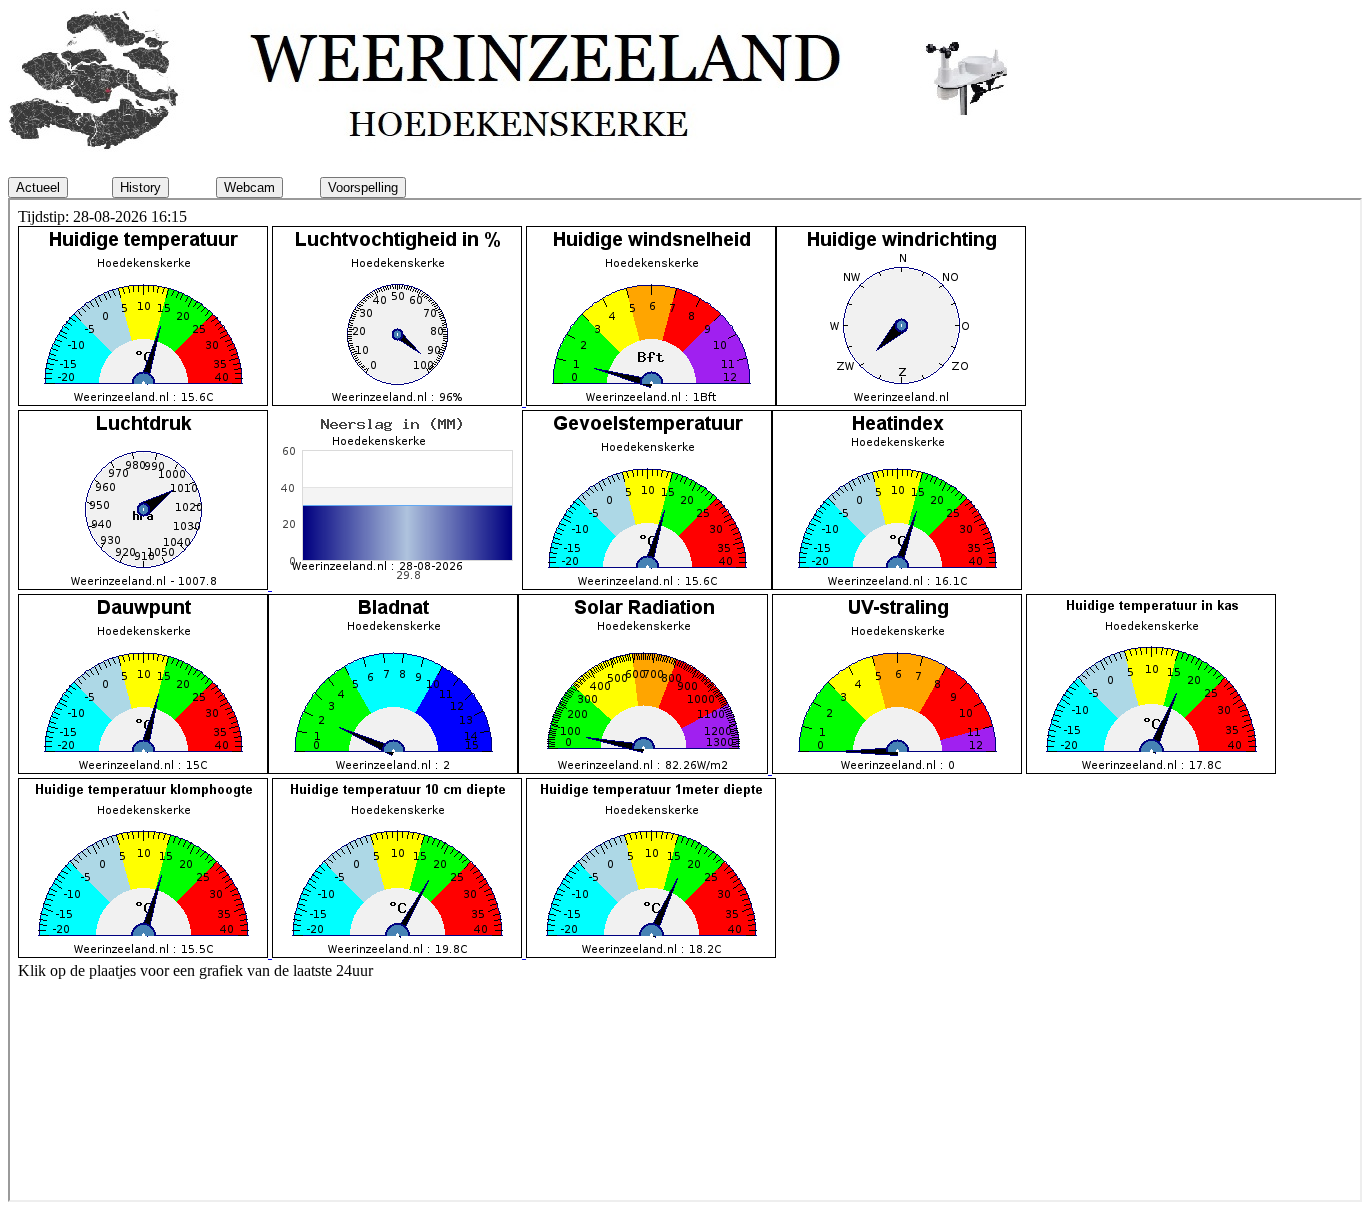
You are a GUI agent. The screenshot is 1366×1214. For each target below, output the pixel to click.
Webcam (249, 187)
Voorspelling (363, 187)
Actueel (38, 187)
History (140, 187)
